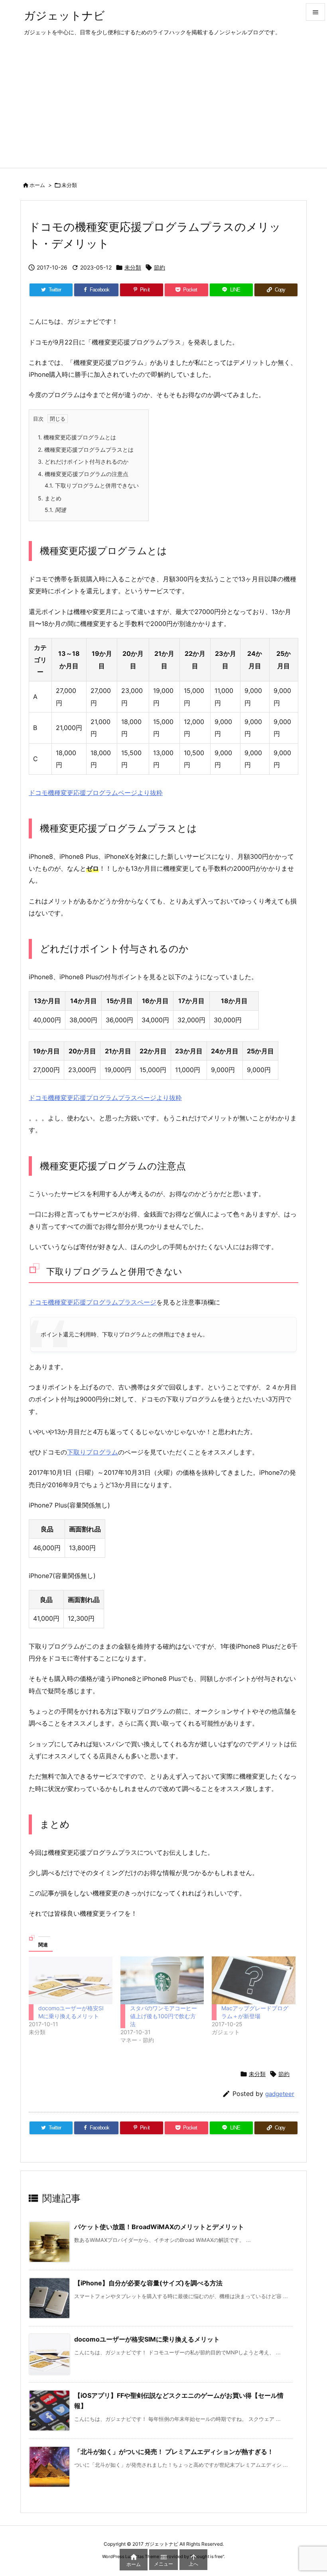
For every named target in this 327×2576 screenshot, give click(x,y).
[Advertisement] (163, 108)
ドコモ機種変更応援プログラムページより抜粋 (96, 793)
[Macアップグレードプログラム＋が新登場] (254, 1980)
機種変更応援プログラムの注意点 (83, 474)
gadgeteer (280, 2094)
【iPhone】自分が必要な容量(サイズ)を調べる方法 (148, 2283)
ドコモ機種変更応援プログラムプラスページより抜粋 (105, 1098)
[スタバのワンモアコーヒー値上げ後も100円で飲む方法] (162, 1980)
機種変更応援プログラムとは (77, 437)
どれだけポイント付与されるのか (83, 461)
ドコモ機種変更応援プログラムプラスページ (93, 1302)
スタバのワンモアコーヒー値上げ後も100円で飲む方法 (163, 2016)
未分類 (69, 185)
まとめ (50, 498)
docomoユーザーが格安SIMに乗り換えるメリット (147, 2339)
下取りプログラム (93, 1452)
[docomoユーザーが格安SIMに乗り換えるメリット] (71, 1980)
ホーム (37, 185)
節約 (160, 267)
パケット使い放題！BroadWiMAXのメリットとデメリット (159, 2227)
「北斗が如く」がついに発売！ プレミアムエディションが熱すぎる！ (174, 2452)
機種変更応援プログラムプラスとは (86, 450)
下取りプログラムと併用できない (92, 485)
